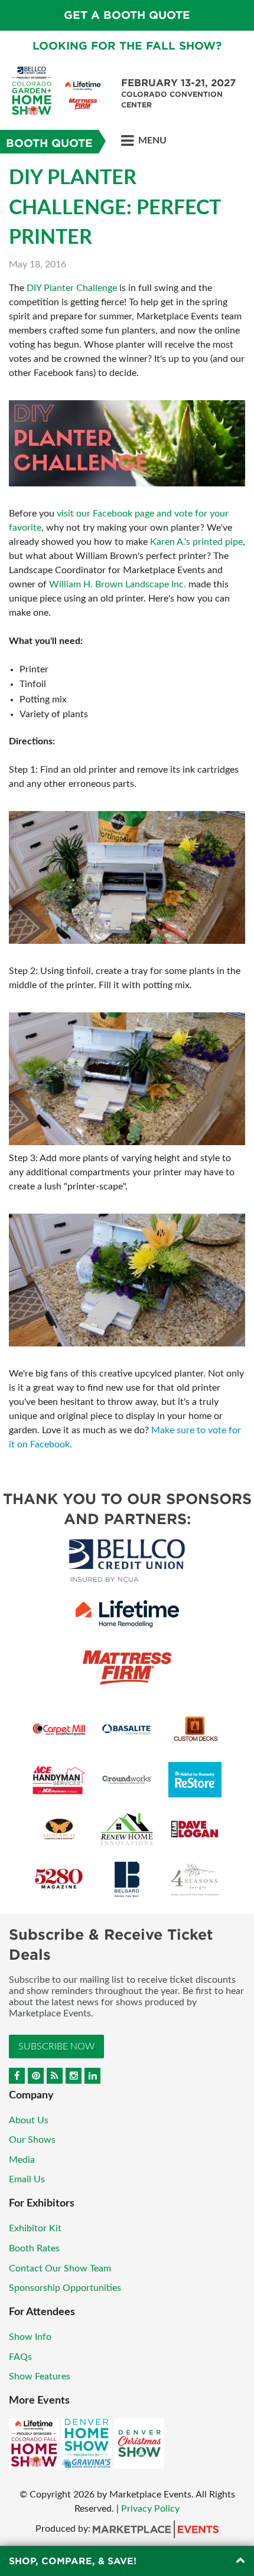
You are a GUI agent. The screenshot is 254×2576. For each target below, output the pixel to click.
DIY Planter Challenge (72, 288)
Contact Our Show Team (60, 2268)
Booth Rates (34, 2248)
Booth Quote (49, 143)
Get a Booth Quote (127, 15)
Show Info (30, 2337)
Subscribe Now (56, 2047)
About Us (29, 2120)
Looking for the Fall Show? (127, 46)
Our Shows (32, 2140)
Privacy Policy (150, 2509)
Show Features (40, 2376)
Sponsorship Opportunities (65, 2288)
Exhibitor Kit (35, 2228)
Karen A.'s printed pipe (196, 542)
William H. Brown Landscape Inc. (118, 584)
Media (22, 2160)
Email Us (27, 2179)
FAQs (20, 2357)
